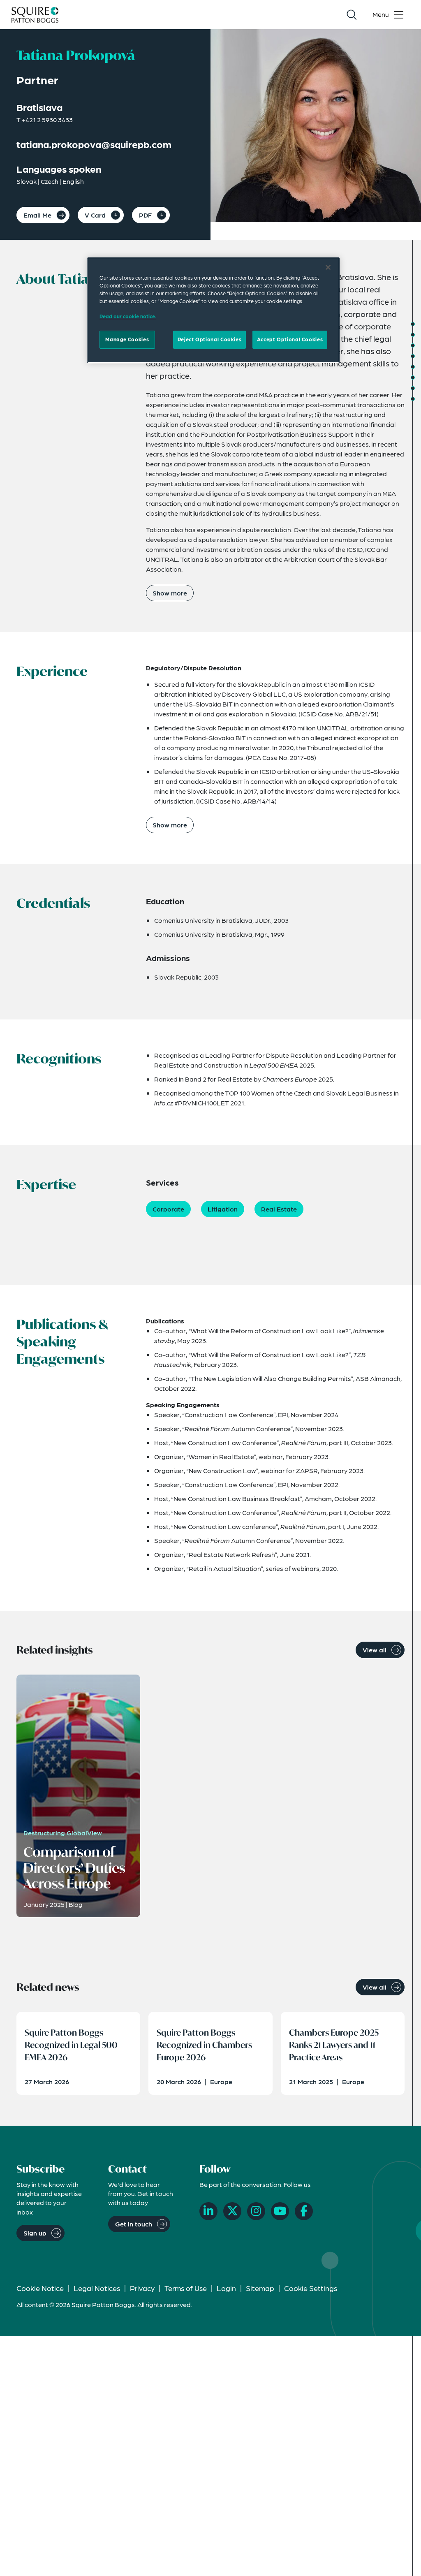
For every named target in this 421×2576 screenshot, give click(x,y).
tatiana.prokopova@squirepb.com (94, 144)
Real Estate (279, 1209)
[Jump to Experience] (413, 335)
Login (226, 2288)
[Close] (328, 267)
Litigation (223, 1209)
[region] (213, 310)
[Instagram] (256, 2211)
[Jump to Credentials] (413, 345)
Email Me (37, 215)
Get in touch (134, 2224)
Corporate (168, 1209)
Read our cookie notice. (128, 316)
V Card (95, 215)
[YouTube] (280, 2211)
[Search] (352, 15)
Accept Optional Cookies (290, 339)
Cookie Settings (311, 2288)
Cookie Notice (40, 2288)
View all (375, 1650)
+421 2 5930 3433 (47, 119)
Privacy (142, 2288)
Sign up (35, 2233)
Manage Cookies (127, 339)
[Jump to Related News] (413, 399)
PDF (145, 215)
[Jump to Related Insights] (413, 388)
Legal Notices (97, 2288)
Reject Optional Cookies (209, 339)
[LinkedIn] (208, 2211)
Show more (170, 593)
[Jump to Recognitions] (413, 356)
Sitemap (260, 2288)
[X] (232, 2211)
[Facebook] (304, 2211)
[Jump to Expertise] (413, 367)
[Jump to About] (413, 324)
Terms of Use (186, 2288)
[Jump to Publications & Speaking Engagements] (413, 378)
